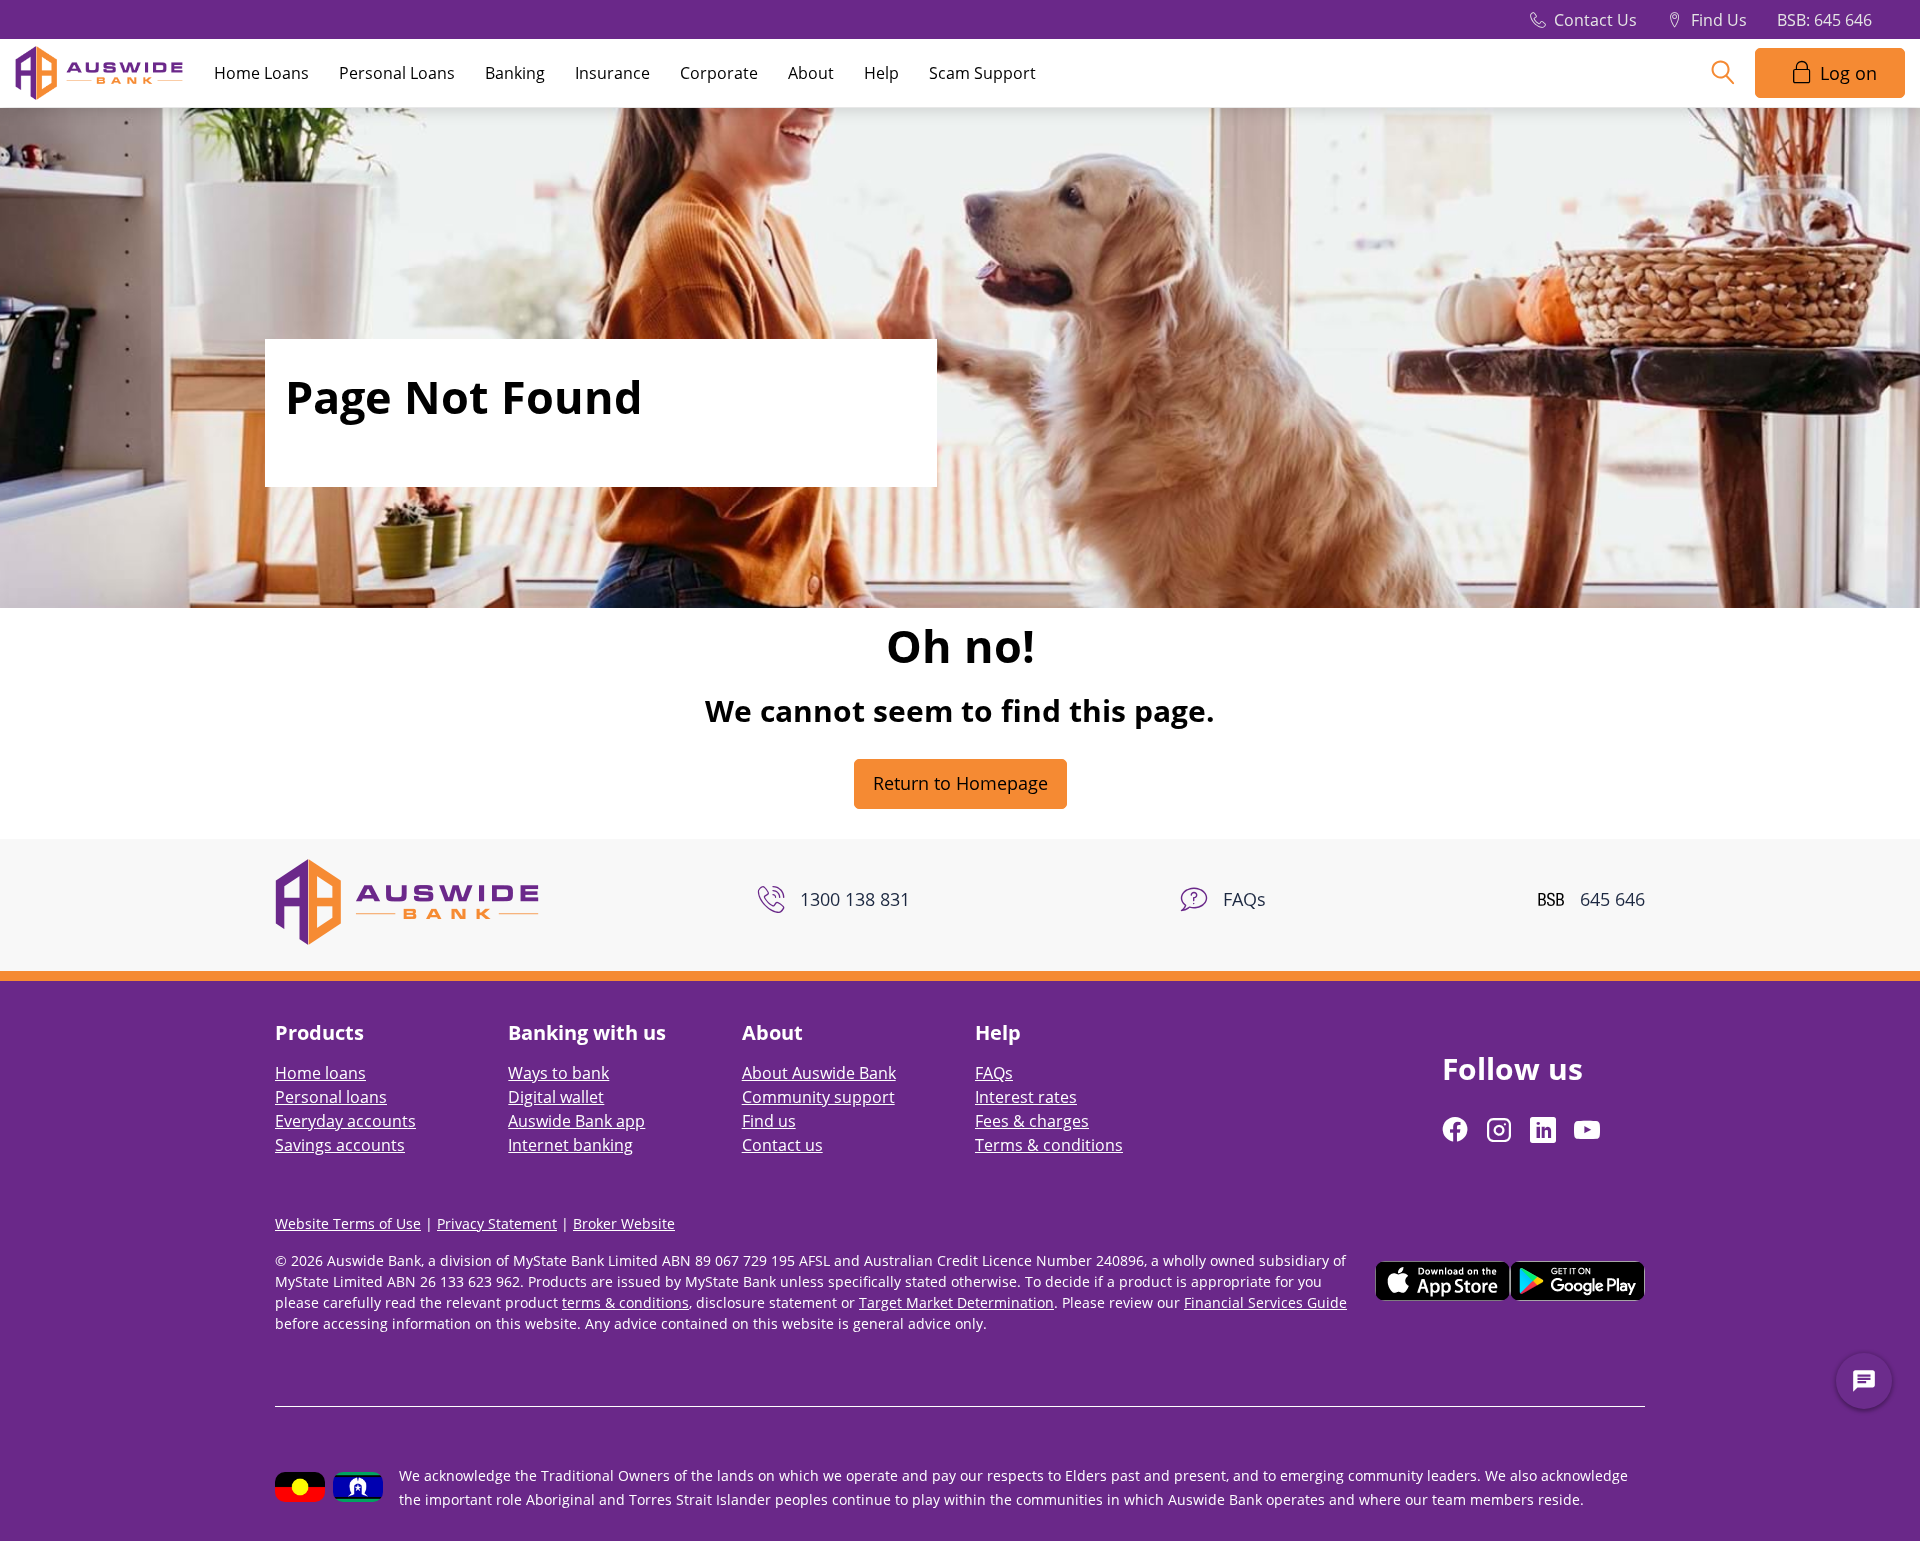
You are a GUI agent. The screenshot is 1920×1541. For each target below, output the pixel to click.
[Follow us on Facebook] (1457, 1130)
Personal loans (331, 1097)
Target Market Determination (956, 1302)
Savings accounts (340, 1145)
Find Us (1719, 20)
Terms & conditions (1049, 1145)
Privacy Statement (497, 1223)
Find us (769, 1121)
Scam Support (982, 73)
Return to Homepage (960, 783)
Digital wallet (556, 1097)
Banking (515, 73)
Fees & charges (1032, 1121)
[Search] (1723, 73)
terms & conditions (625, 1302)
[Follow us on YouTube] (1589, 1130)
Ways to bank (558, 1073)
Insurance (612, 73)
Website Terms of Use (348, 1223)
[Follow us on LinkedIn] (1545, 1130)
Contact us (782, 1145)
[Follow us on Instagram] (1501, 1130)
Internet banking (570, 1145)
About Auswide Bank (819, 1073)
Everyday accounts (345, 1121)
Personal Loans (397, 73)
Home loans (320, 1073)
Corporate (719, 73)
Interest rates (1026, 1097)
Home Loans (261, 73)
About (811, 73)
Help (881, 73)
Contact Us (1595, 20)
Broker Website (624, 1223)
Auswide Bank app (576, 1121)
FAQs (994, 1073)
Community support (818, 1097)
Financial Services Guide (1265, 1302)
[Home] (407, 900)
